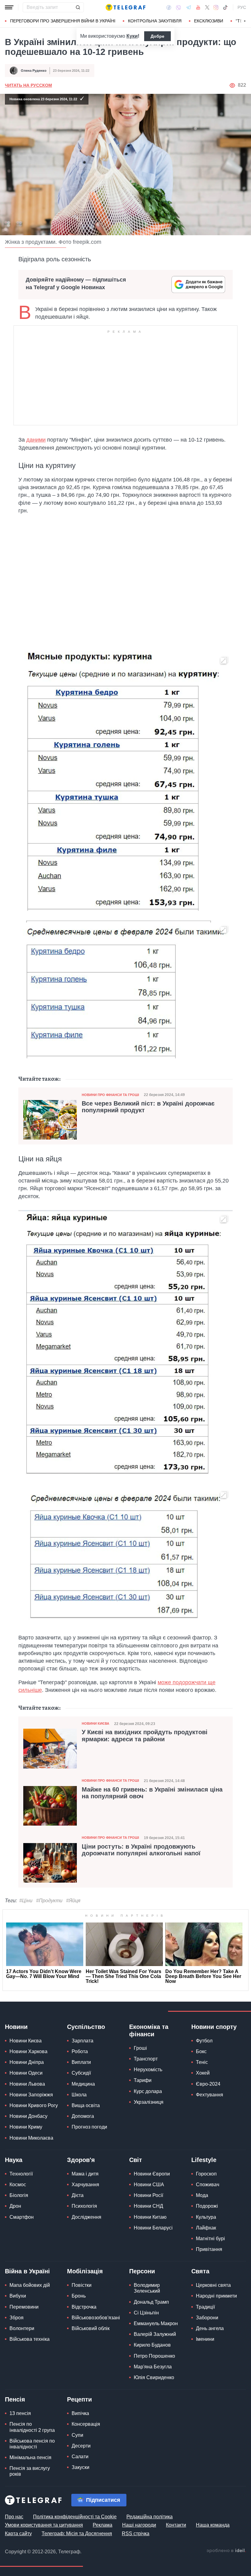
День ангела (210, 2328)
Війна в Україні (27, 2271)
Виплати (81, 2062)
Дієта (78, 2195)
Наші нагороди (139, 2525)
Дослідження (86, 2217)
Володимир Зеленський (147, 2288)
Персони (142, 2271)
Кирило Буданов (152, 2345)
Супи (77, 2435)
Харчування (85, 2185)
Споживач (208, 2185)
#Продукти (49, 1901)
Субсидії (81, 2073)
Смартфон (22, 2217)
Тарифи (143, 2080)
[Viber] (178, 8)
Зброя (17, 2318)
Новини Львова (27, 2084)
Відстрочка (84, 2307)
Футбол (204, 2041)
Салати (80, 2457)
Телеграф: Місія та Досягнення (77, 2534)
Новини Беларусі (153, 2228)
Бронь (79, 2296)
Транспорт (146, 2059)
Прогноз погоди (89, 2127)
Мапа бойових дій (30, 2285)
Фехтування (210, 2095)
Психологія (84, 2206)
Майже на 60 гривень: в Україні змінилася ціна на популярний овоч (152, 1793)
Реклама (103, 2525)
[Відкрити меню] (9, 7)
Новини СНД (148, 2206)
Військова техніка (30, 2339)
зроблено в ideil (226, 2551)
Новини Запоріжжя (31, 2095)
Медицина (83, 2084)
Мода (202, 2195)
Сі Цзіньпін (146, 2313)
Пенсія (15, 2399)
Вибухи (18, 2296)
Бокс (201, 2051)
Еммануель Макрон (156, 2323)
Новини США (149, 2185)
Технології (21, 2174)
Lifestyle (204, 2160)
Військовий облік (91, 2328)
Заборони (207, 2318)
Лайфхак (206, 2228)
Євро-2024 (208, 2084)
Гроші (140, 2048)
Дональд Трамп (151, 2302)
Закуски (81, 2467)
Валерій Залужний (155, 2334)
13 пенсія (20, 2413)
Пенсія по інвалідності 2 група (32, 2427)
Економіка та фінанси (149, 2030)
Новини (16, 2027)
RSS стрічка (136, 2534)
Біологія (19, 2195)
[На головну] (125, 7)
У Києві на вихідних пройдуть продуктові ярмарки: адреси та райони (145, 1735)
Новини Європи (152, 2174)
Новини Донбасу (28, 2116)
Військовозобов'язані (96, 2318)
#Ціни (26, 1901)
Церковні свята (213, 2285)
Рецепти (79, 2399)
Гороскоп (206, 2174)
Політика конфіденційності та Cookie (75, 2517)
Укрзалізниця (149, 2102)
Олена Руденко (34, 71)
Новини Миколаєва (31, 2138)
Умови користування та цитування (44, 2525)
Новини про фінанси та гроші (110, 1095)
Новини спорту (214, 2027)
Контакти (176, 2525)
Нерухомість (148, 2070)
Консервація (86, 2424)
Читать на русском (28, 85)
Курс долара (148, 2091)
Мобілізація (85, 2271)
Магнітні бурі (210, 2239)
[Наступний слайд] (245, 21)
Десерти (81, 2446)
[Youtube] (198, 7)
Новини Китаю (150, 2217)
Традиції (205, 2307)
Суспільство (86, 2027)
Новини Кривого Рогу (34, 2105)
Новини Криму (26, 2127)
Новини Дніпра (27, 2062)
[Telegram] (189, 7)
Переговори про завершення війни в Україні (63, 21)
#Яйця (73, 1901)
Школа (79, 2095)
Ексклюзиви (209, 21)
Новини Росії (148, 2195)
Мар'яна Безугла (153, 2367)
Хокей (203, 2073)
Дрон (15, 2206)
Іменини (205, 2339)
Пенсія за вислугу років (30, 2471)
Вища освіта (86, 2105)
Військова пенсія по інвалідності (32, 2444)
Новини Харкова (28, 2051)
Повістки (82, 2285)
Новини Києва (96, 1723)
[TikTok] (225, 7)
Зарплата (82, 2041)
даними (36, 440)
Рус (242, 7)
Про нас (14, 2517)
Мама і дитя (85, 2174)
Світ (136, 2160)
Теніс (202, 2062)
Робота (80, 2051)
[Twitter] (207, 7)
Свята (200, 2271)
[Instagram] (216, 7)
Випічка (80, 2413)
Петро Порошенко (154, 2356)
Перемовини (24, 2307)
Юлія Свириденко (154, 2377)
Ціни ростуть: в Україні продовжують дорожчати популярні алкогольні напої (141, 1850)
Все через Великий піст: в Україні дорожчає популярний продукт (148, 1107)
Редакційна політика (150, 2517)
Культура (206, 2217)
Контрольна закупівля (155, 21)
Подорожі (207, 2206)
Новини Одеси (26, 2073)
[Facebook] (169, 7)
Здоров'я (81, 2160)
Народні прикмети (216, 2296)
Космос (18, 2185)
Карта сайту (18, 2534)
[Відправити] (78, 7)
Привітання (209, 2249)
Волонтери (22, 2328)
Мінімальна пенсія (30, 2457)
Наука (14, 2160)
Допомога (83, 2116)
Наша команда (213, 2525)
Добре (157, 36)
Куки (132, 36)
